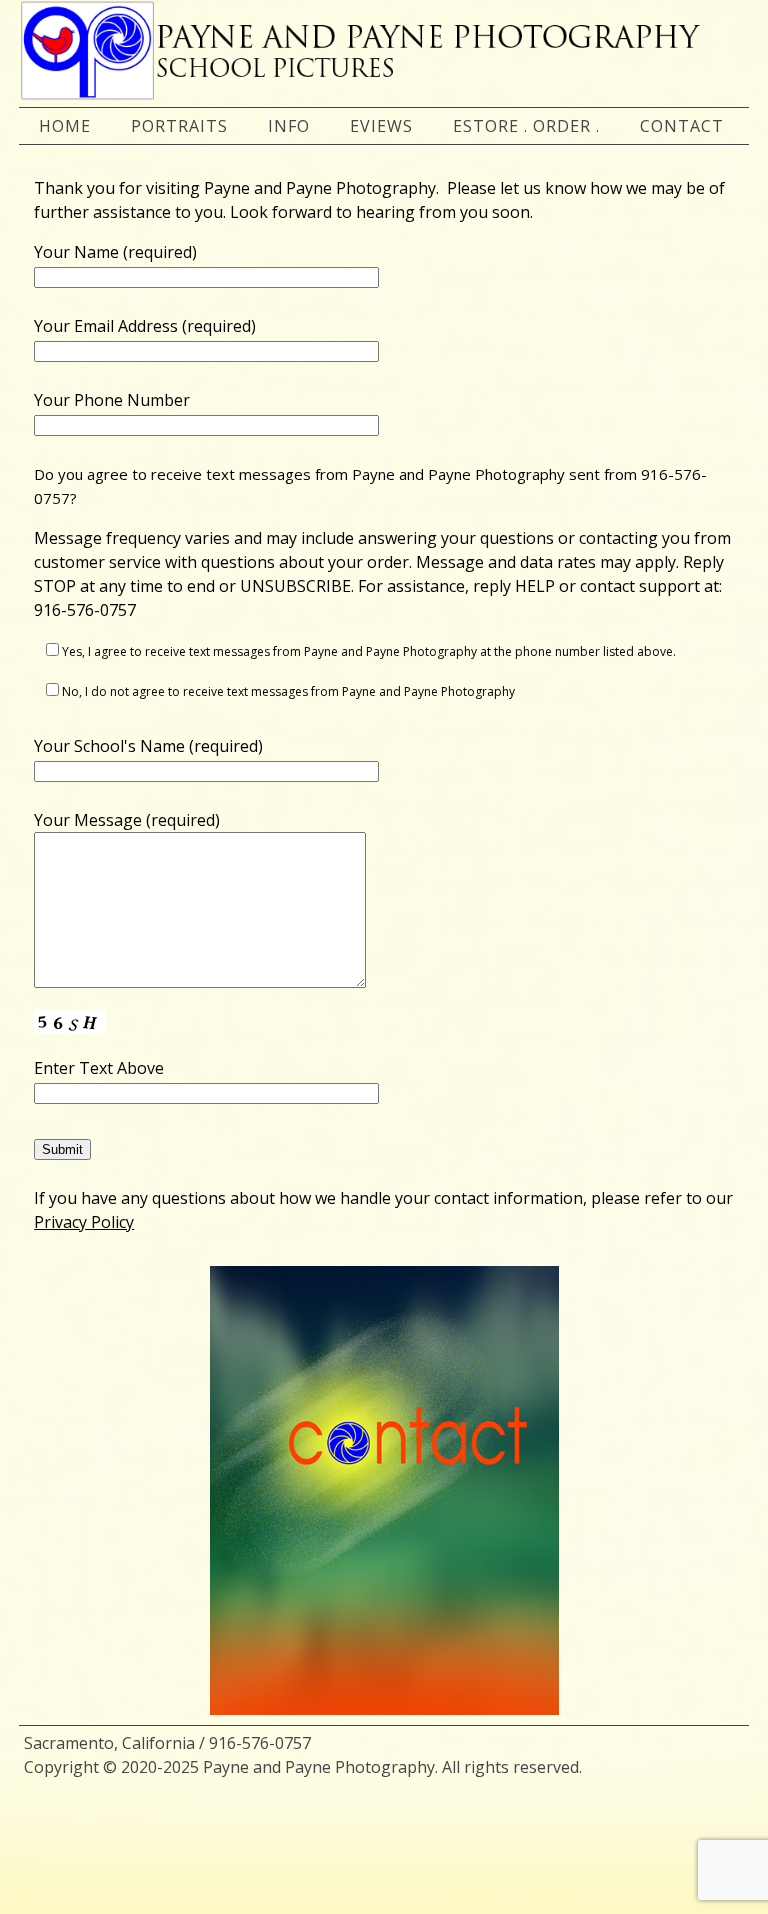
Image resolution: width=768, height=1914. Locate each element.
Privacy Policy (84, 1222)
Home (65, 126)
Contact (682, 126)
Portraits (179, 126)
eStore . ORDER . (526, 126)
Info (289, 126)
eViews (381, 126)
